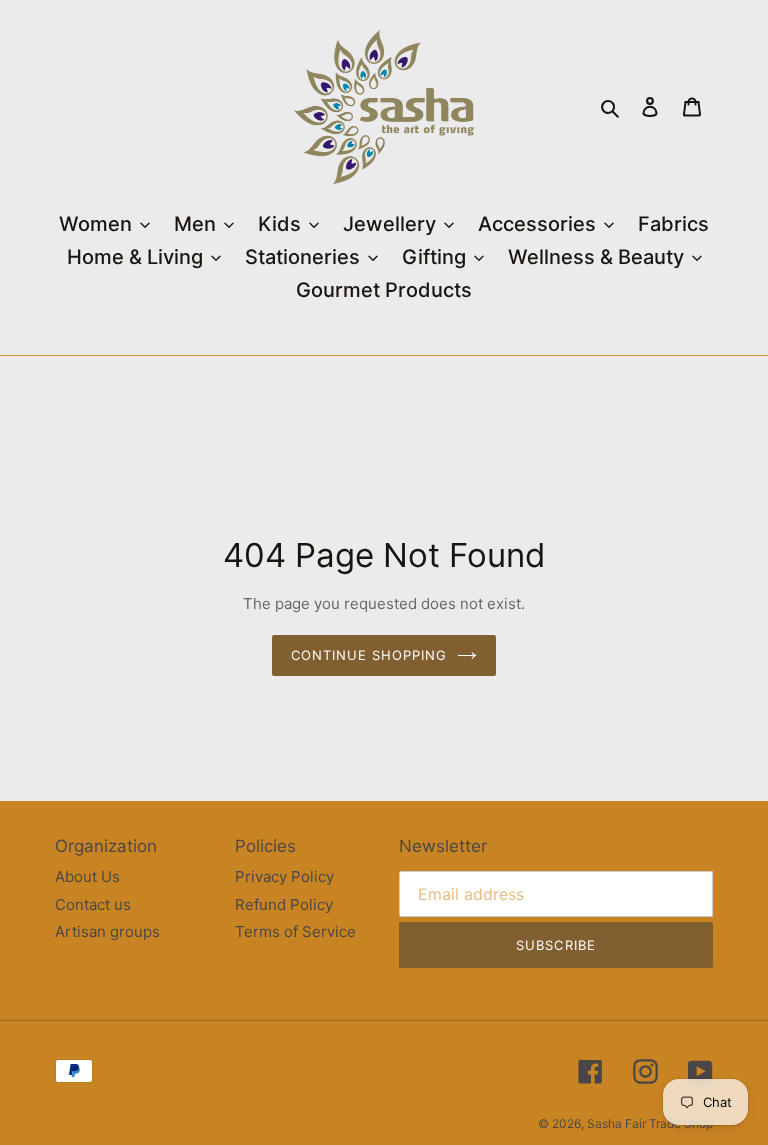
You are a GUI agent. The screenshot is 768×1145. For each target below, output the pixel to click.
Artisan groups (107, 931)
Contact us (93, 904)
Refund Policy (284, 904)
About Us (87, 876)
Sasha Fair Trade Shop (650, 1123)
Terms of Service (295, 931)
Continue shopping (369, 655)
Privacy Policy (284, 876)
